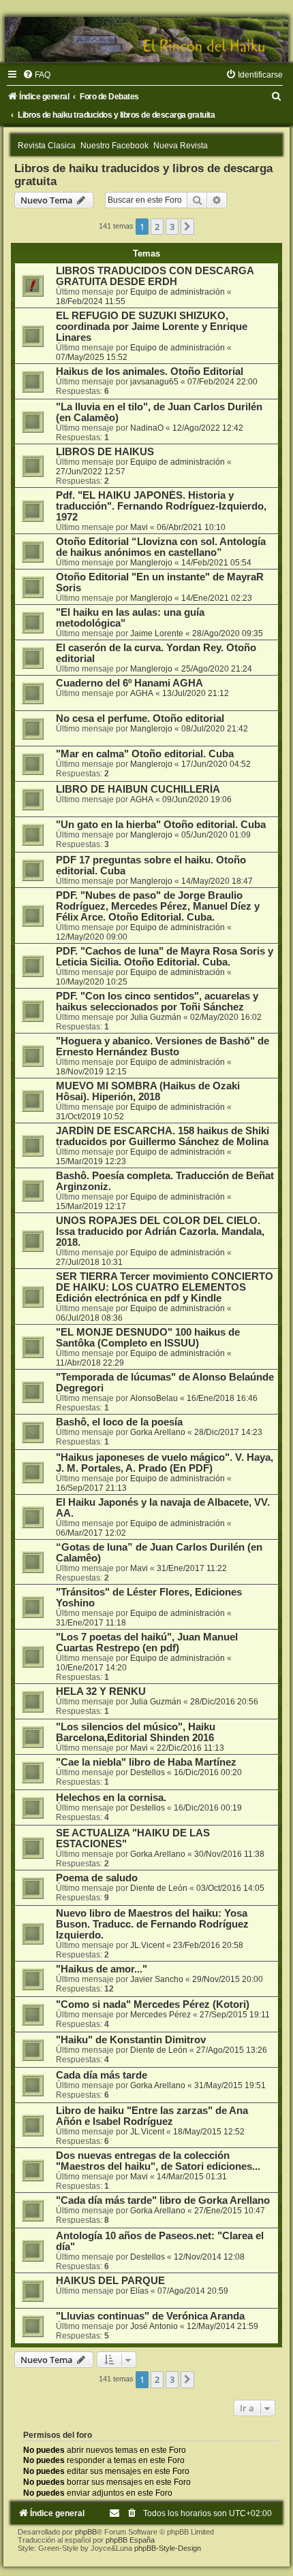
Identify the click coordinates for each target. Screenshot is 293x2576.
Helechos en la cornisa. (111, 1798)
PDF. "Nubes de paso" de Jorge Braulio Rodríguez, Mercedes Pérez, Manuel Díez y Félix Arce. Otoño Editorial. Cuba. (158, 906)
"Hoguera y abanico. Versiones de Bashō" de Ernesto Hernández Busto (163, 1046)
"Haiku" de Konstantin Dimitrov (131, 2040)
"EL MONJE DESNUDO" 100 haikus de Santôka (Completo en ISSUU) (148, 1338)
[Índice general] (146, 39)
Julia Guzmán (156, 1017)
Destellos (148, 1772)
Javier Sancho (157, 1979)
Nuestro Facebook (114, 146)
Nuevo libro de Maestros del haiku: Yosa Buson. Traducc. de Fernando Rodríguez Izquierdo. (152, 1924)
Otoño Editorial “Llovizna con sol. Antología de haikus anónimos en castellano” (161, 547)
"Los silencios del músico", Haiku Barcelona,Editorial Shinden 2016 (136, 1732)
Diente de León (159, 1888)
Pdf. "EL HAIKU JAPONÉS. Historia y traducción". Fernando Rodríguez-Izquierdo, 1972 (161, 506)
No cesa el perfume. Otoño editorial (140, 719)
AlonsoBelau (154, 1398)
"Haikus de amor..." (102, 1969)
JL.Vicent (147, 1945)
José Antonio (154, 2326)
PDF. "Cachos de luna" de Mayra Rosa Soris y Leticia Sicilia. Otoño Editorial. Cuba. (165, 957)
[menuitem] (36, 75)
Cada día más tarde (102, 2075)
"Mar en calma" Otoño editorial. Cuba (145, 754)
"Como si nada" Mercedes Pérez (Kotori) (153, 2004)
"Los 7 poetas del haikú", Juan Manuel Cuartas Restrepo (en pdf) (147, 1642)
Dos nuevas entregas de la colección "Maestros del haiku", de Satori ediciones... (158, 2161)
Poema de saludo (97, 1878)
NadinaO (147, 428)
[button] (187, 227)
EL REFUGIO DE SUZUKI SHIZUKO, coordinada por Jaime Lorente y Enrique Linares (152, 327)
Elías (139, 2291)
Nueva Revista (181, 146)
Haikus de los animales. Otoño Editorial (150, 371)
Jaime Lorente (157, 633)
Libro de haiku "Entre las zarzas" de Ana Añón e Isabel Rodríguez (152, 2116)
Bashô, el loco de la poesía (119, 1422)
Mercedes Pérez (160, 2015)
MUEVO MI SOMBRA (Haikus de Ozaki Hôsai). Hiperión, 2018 (148, 1091)
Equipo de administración (178, 292)
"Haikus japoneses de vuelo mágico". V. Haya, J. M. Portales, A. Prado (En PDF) (165, 1463)
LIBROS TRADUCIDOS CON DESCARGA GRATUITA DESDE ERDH (155, 276)
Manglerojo (151, 563)
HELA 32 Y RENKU (101, 1691)
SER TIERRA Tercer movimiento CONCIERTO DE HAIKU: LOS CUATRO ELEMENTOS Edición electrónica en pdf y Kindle (165, 1287)
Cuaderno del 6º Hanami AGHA (129, 683)
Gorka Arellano (158, 1432)
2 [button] (157, 227)
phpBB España (130, 2540)
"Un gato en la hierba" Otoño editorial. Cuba (161, 825)
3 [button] (172, 227)
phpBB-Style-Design (168, 2548)
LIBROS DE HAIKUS (105, 452)
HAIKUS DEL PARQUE (110, 2281)
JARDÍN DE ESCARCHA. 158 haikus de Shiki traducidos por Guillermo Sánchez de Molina (163, 1136)
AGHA (142, 693)
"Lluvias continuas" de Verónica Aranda (150, 2316)
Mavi (139, 527)
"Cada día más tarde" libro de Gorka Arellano (163, 2200)
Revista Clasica (47, 146)
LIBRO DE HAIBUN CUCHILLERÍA (138, 789)
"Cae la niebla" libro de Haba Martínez (146, 1762)
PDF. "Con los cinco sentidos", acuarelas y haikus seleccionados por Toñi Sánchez (157, 1002)
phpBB (86, 2532)
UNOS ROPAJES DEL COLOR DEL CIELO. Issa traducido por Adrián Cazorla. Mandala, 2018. (160, 1232)
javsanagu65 (154, 382)
